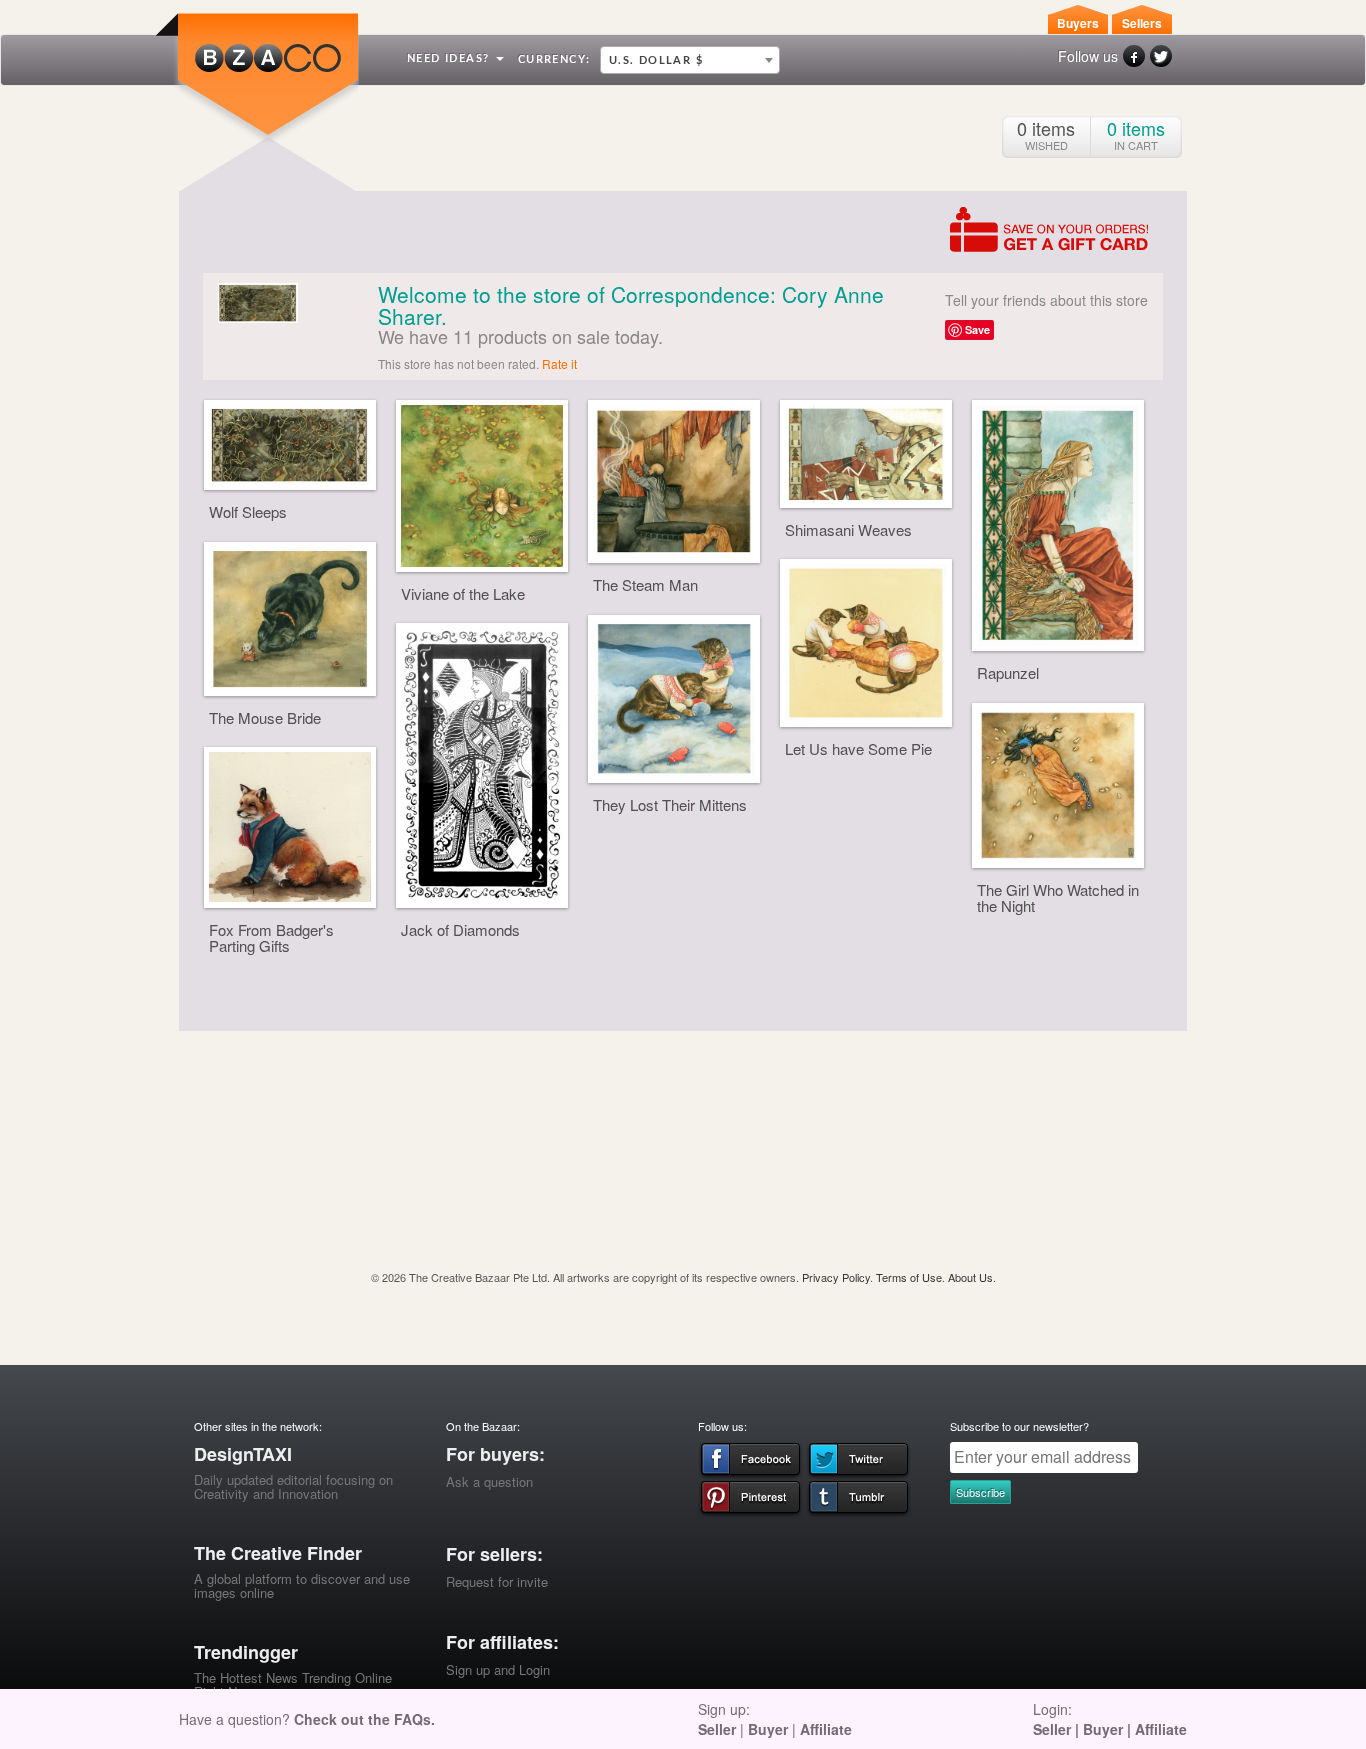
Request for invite (497, 1581)
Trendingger (246, 1652)
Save (977, 329)
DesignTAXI (243, 1454)
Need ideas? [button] (450, 58)
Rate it (559, 363)
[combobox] (690, 60)
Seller (717, 1729)
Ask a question (489, 1481)
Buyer (768, 1729)
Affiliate (826, 1729)
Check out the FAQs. (364, 1719)
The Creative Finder (278, 1553)
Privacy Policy (836, 1277)
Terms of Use (909, 1277)
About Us (970, 1277)
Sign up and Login (498, 1669)
